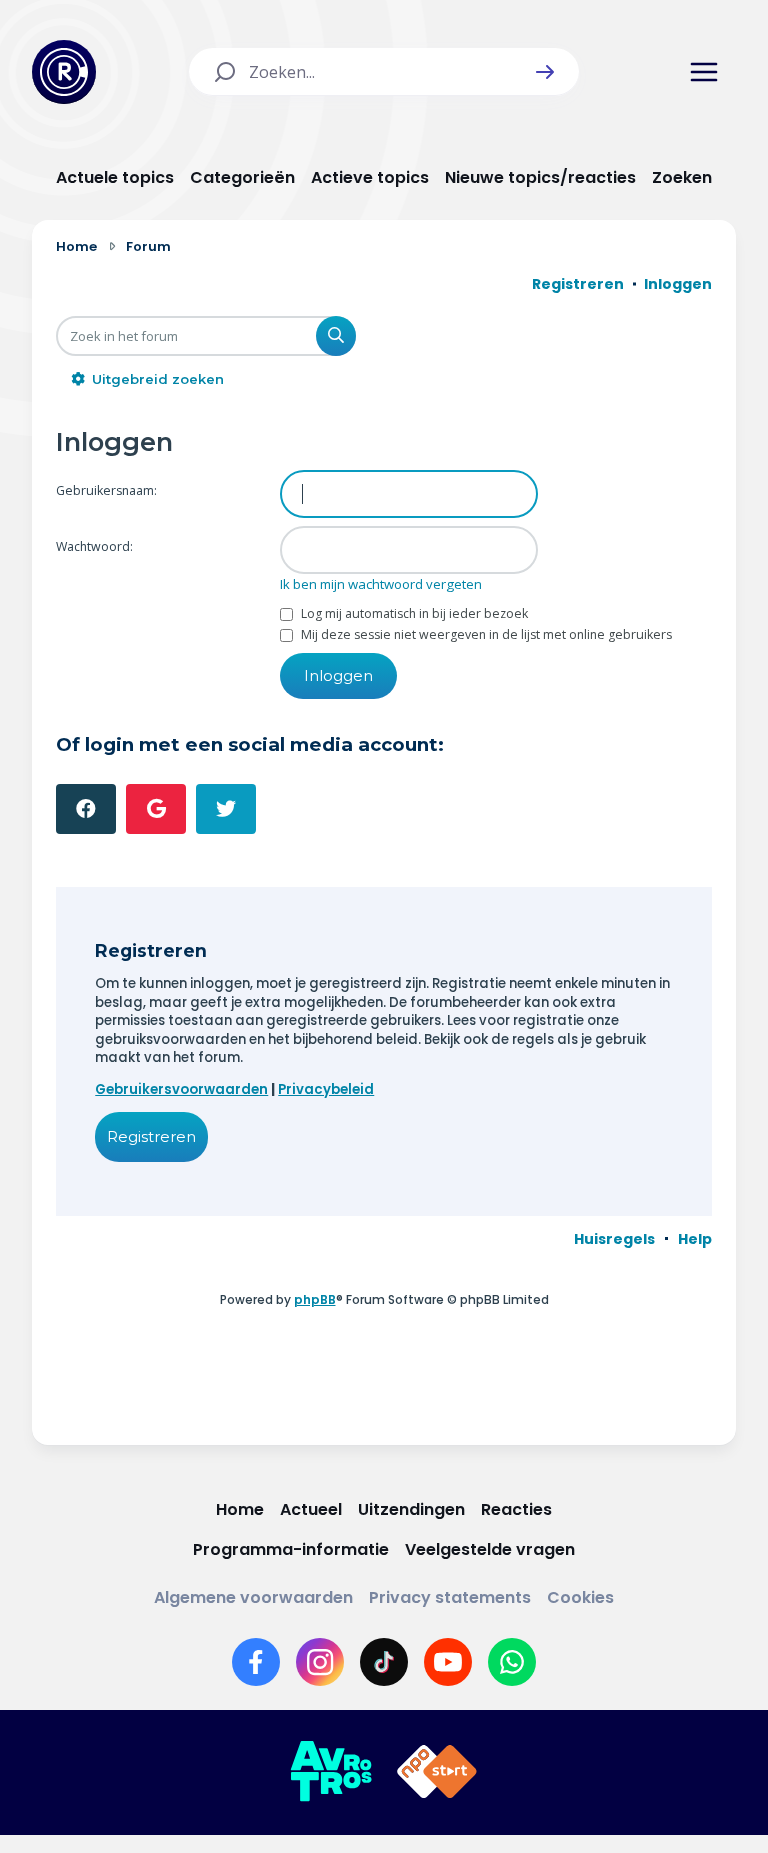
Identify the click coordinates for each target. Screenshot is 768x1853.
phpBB (315, 1299)
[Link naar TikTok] (384, 1662)
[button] (545, 72)
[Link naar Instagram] (320, 1662)
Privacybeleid (326, 1089)
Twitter (226, 809)
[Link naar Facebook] (256, 1662)
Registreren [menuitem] (578, 284)
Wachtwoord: (94, 546)
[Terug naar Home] (64, 72)
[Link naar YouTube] (448, 1662)
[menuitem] (614, 1239)
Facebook (86, 809)
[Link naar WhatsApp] (512, 1662)
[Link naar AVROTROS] (331, 1772)
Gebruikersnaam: (106, 490)
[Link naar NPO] (437, 1772)
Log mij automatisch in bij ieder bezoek (413, 613)
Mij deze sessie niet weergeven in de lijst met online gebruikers (485, 634)
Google (156, 809)
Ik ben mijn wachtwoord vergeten (381, 584)
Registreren (151, 1136)
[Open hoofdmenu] (704, 72)
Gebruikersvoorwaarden (181, 1089)
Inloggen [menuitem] (678, 284)
